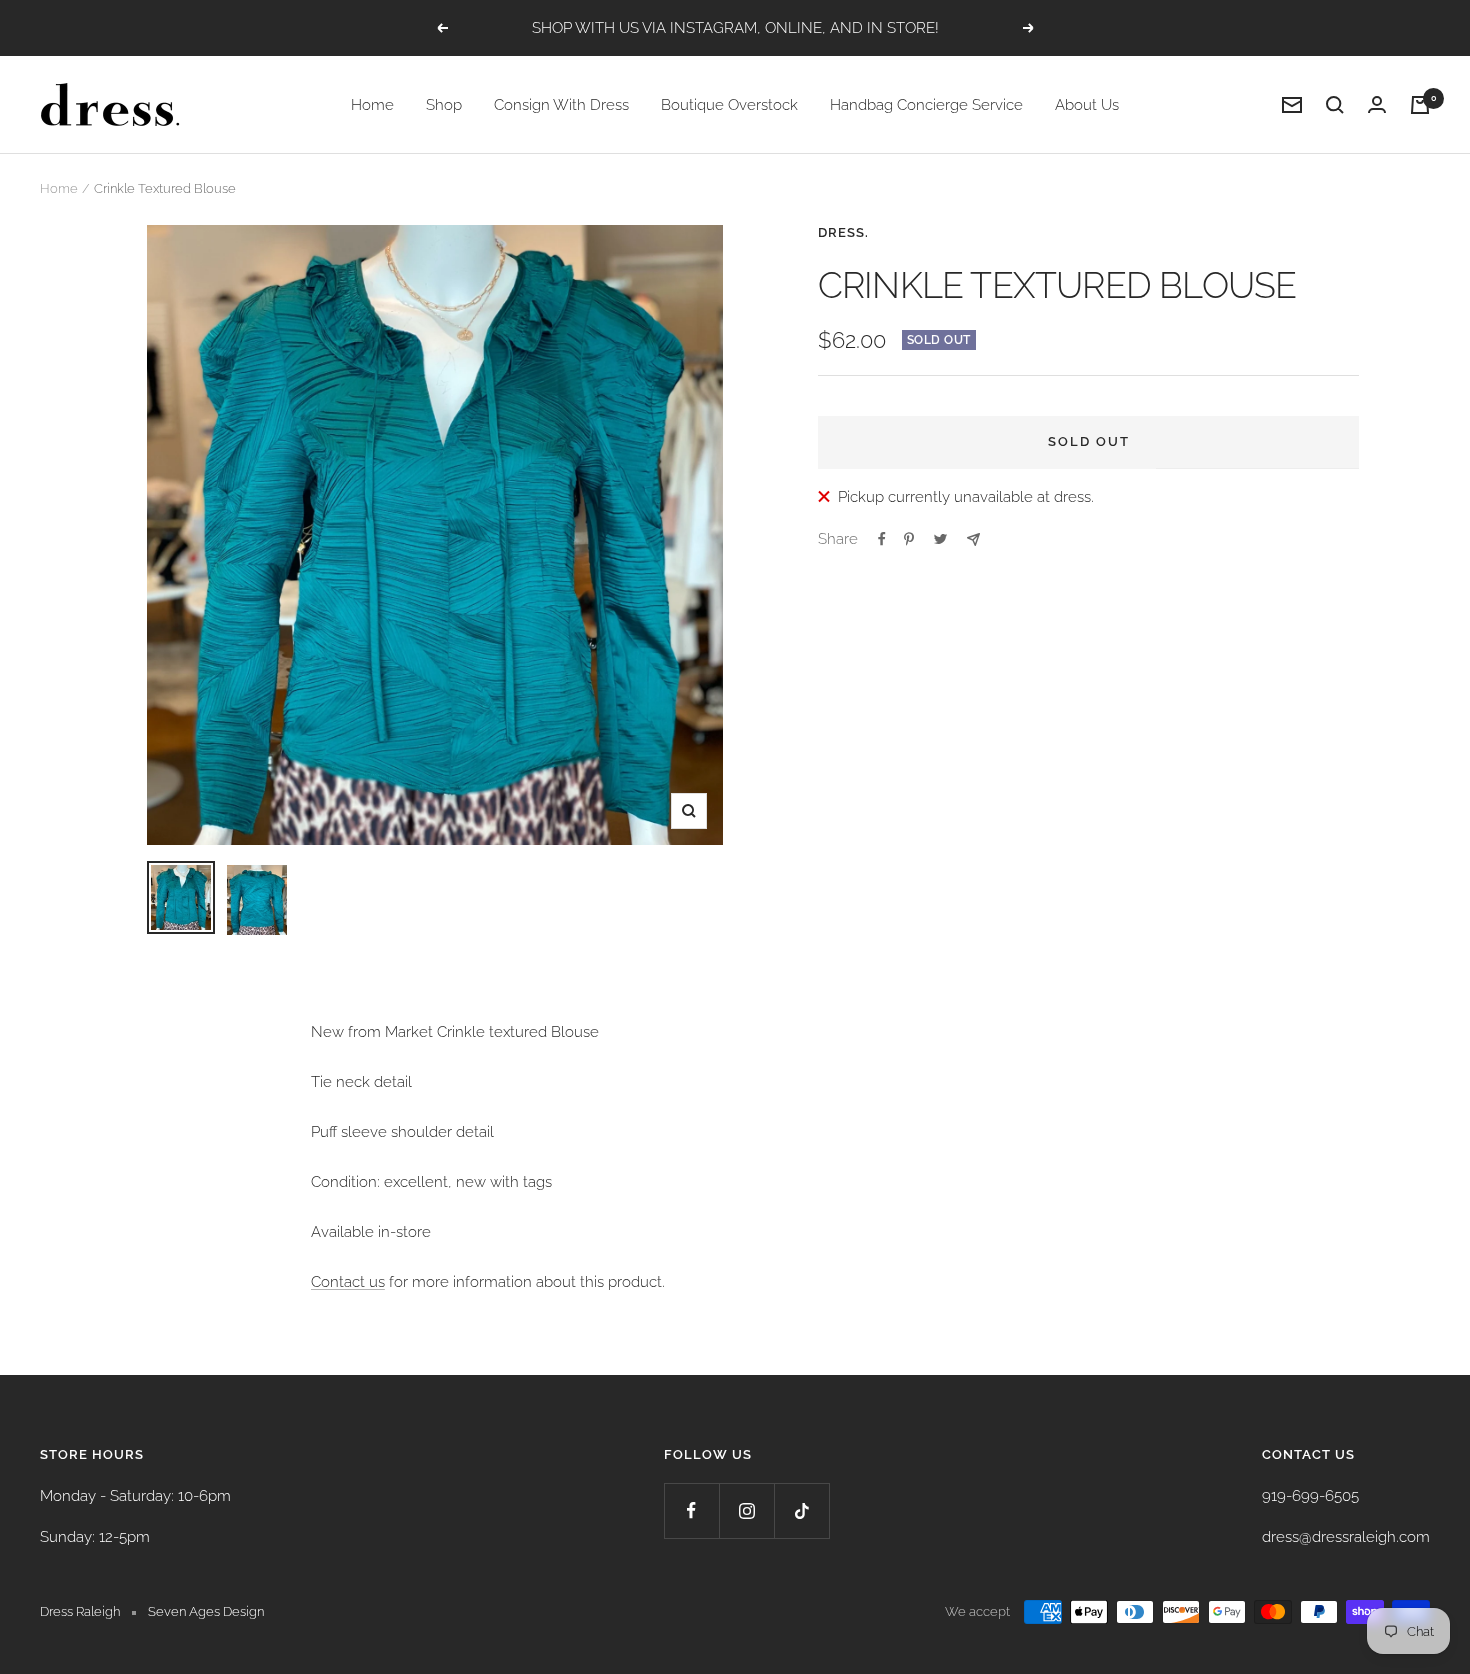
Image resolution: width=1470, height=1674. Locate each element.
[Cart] (1420, 105)
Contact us (348, 1282)
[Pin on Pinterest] (909, 539)
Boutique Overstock (729, 105)
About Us (1087, 105)
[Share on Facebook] (882, 539)
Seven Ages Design (206, 1611)
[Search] (1335, 105)
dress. (843, 232)
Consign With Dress (561, 105)
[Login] (1377, 104)
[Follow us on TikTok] (801, 1510)
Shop (444, 105)
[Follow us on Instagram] (746, 1510)
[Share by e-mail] (973, 539)
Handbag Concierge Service (926, 105)
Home (372, 105)
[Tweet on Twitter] (940, 539)
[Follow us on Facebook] (691, 1510)
